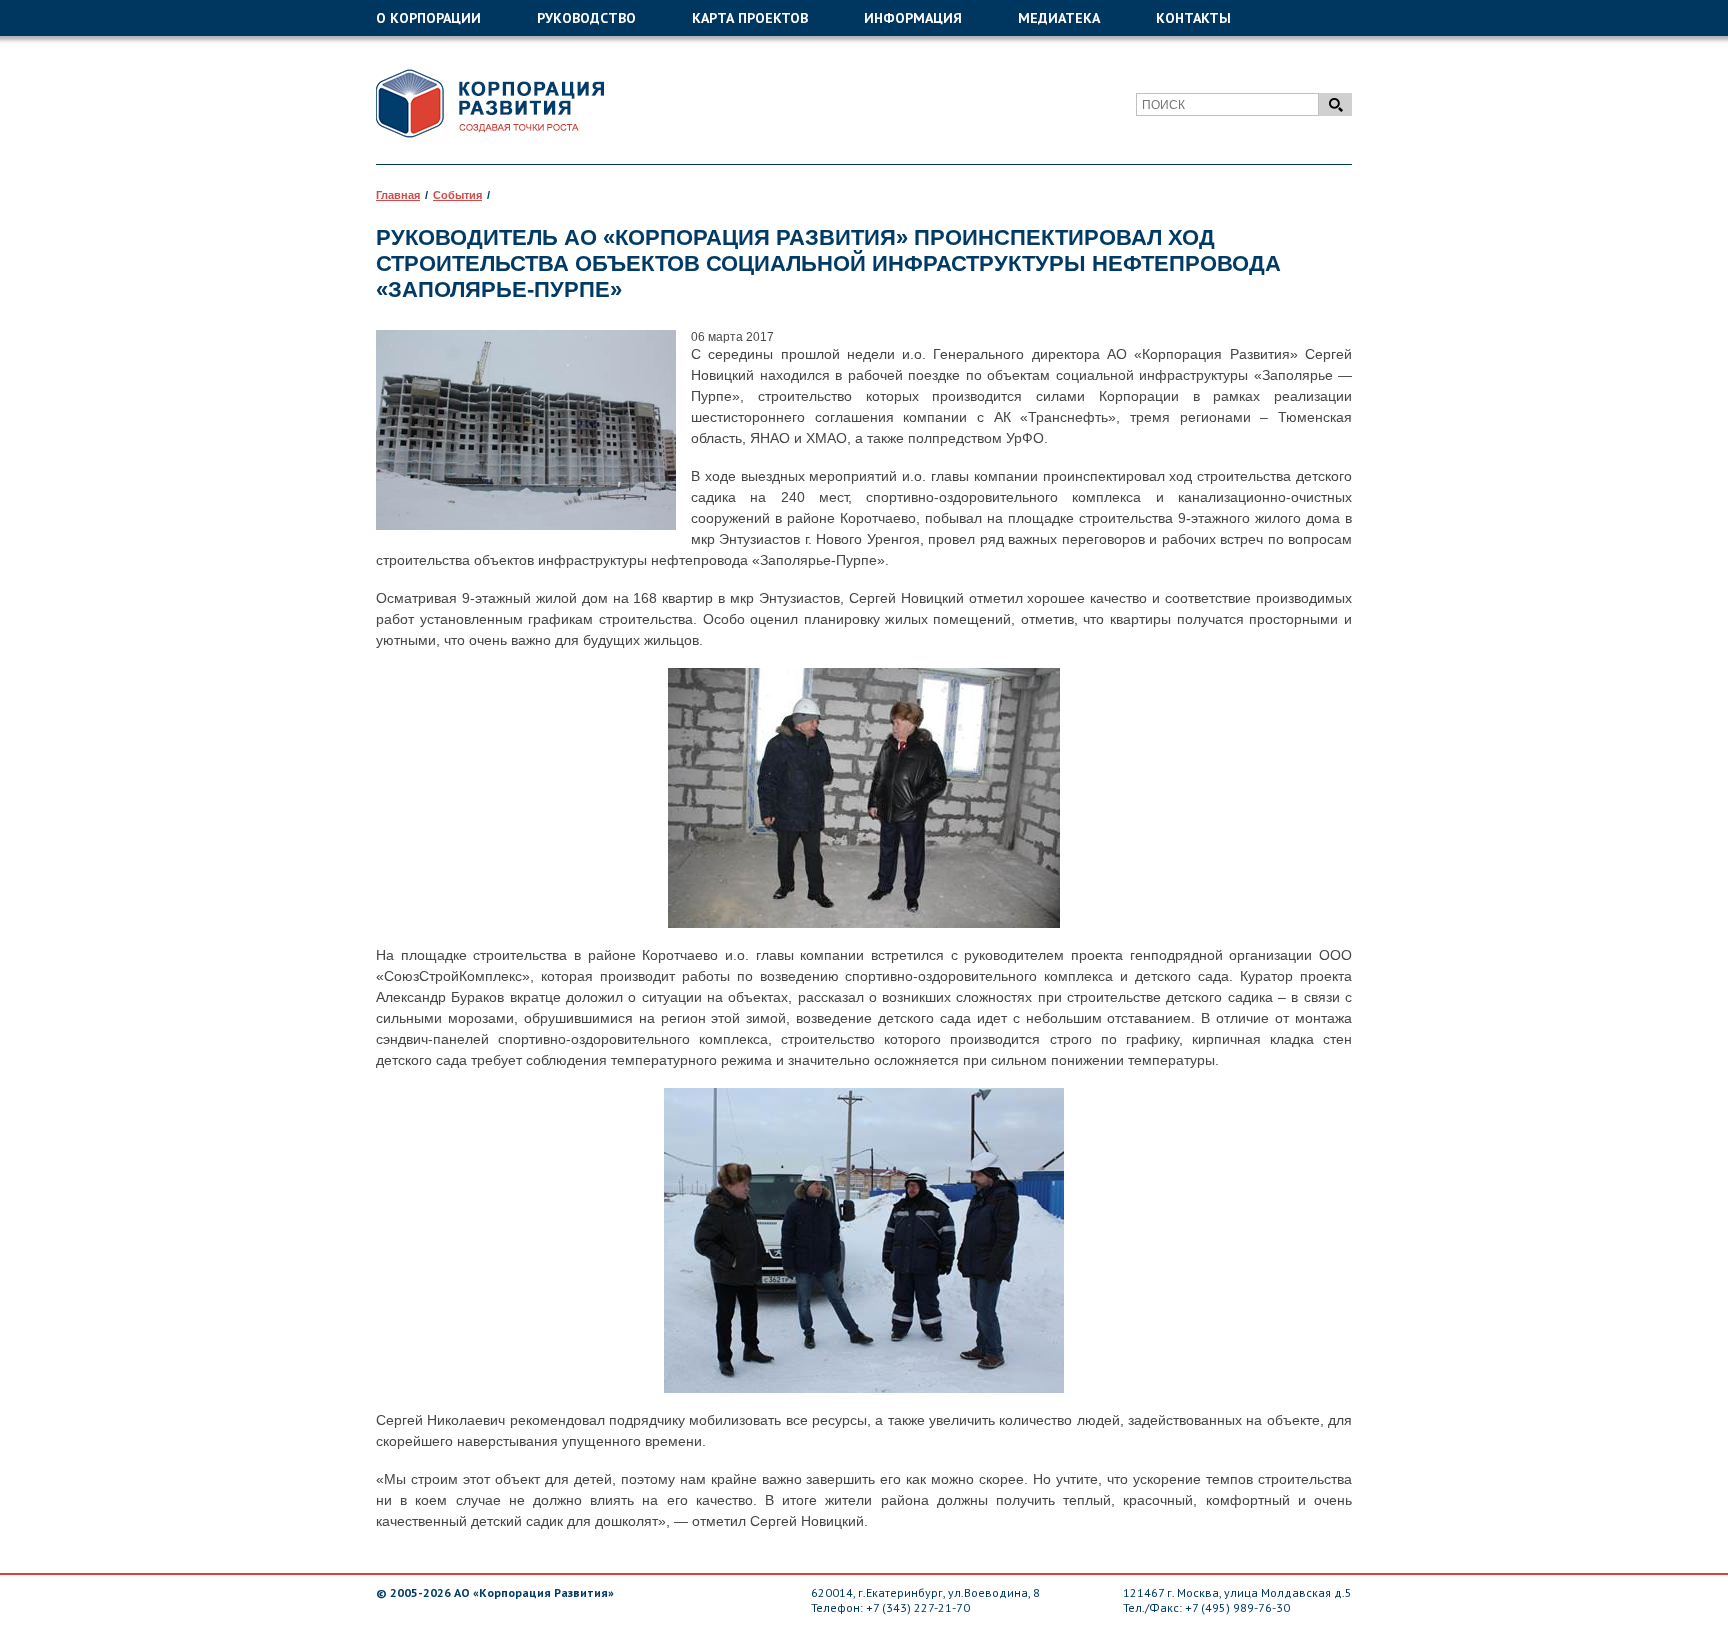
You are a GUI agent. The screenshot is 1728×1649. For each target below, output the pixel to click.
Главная (398, 195)
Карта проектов (750, 18)
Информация (913, 18)
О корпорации (428, 18)
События (457, 195)
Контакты (1193, 18)
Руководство (586, 18)
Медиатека (1059, 18)
